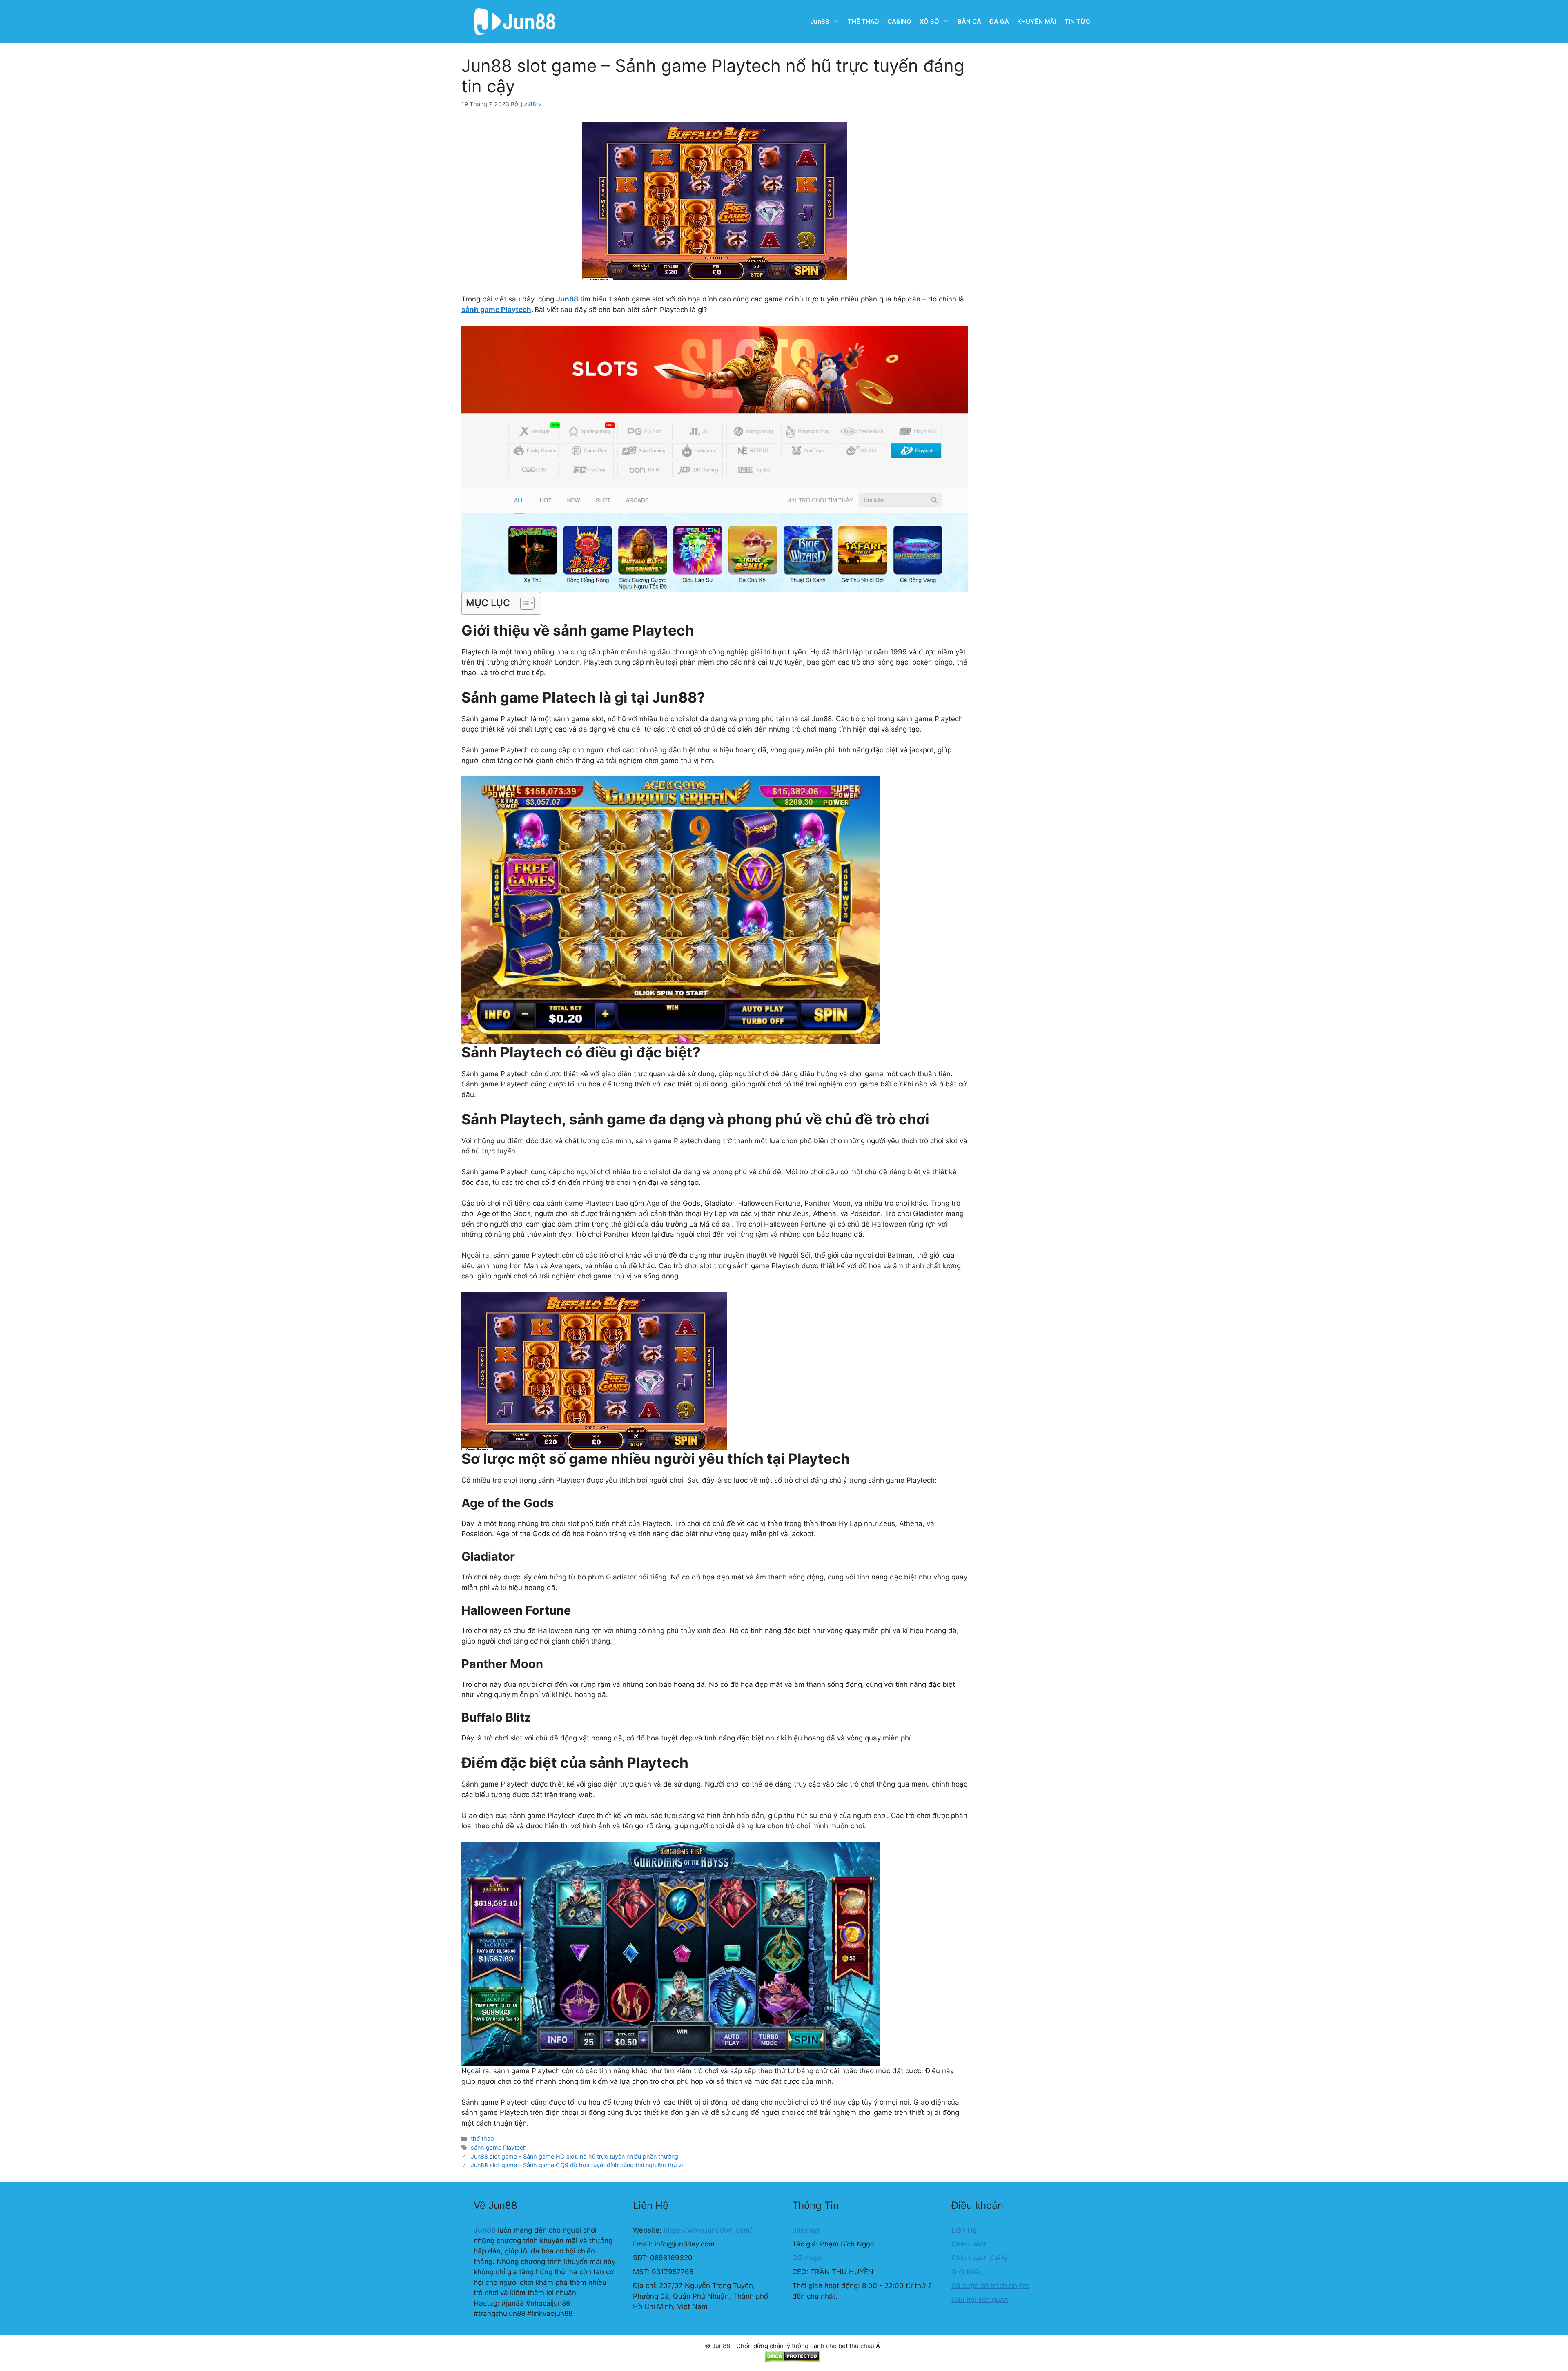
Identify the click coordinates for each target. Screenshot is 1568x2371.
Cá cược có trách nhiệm (990, 2286)
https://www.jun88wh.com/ (708, 2230)
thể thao (482, 2138)
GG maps (807, 2258)
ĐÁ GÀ (999, 21)
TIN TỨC (1077, 21)
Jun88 (820, 21)
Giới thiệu (967, 2272)
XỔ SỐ (929, 21)
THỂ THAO (863, 21)
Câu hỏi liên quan (980, 2300)
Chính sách (970, 2244)
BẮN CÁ (969, 21)
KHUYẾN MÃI (1037, 21)
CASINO (899, 21)
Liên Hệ (964, 2230)
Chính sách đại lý (979, 2258)
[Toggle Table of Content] (523, 603)
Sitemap (806, 2230)
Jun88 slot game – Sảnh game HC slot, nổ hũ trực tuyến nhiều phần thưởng (575, 2156)
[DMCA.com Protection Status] (792, 2360)
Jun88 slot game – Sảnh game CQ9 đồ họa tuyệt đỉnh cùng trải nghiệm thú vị (577, 2165)
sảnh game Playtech (496, 310)
